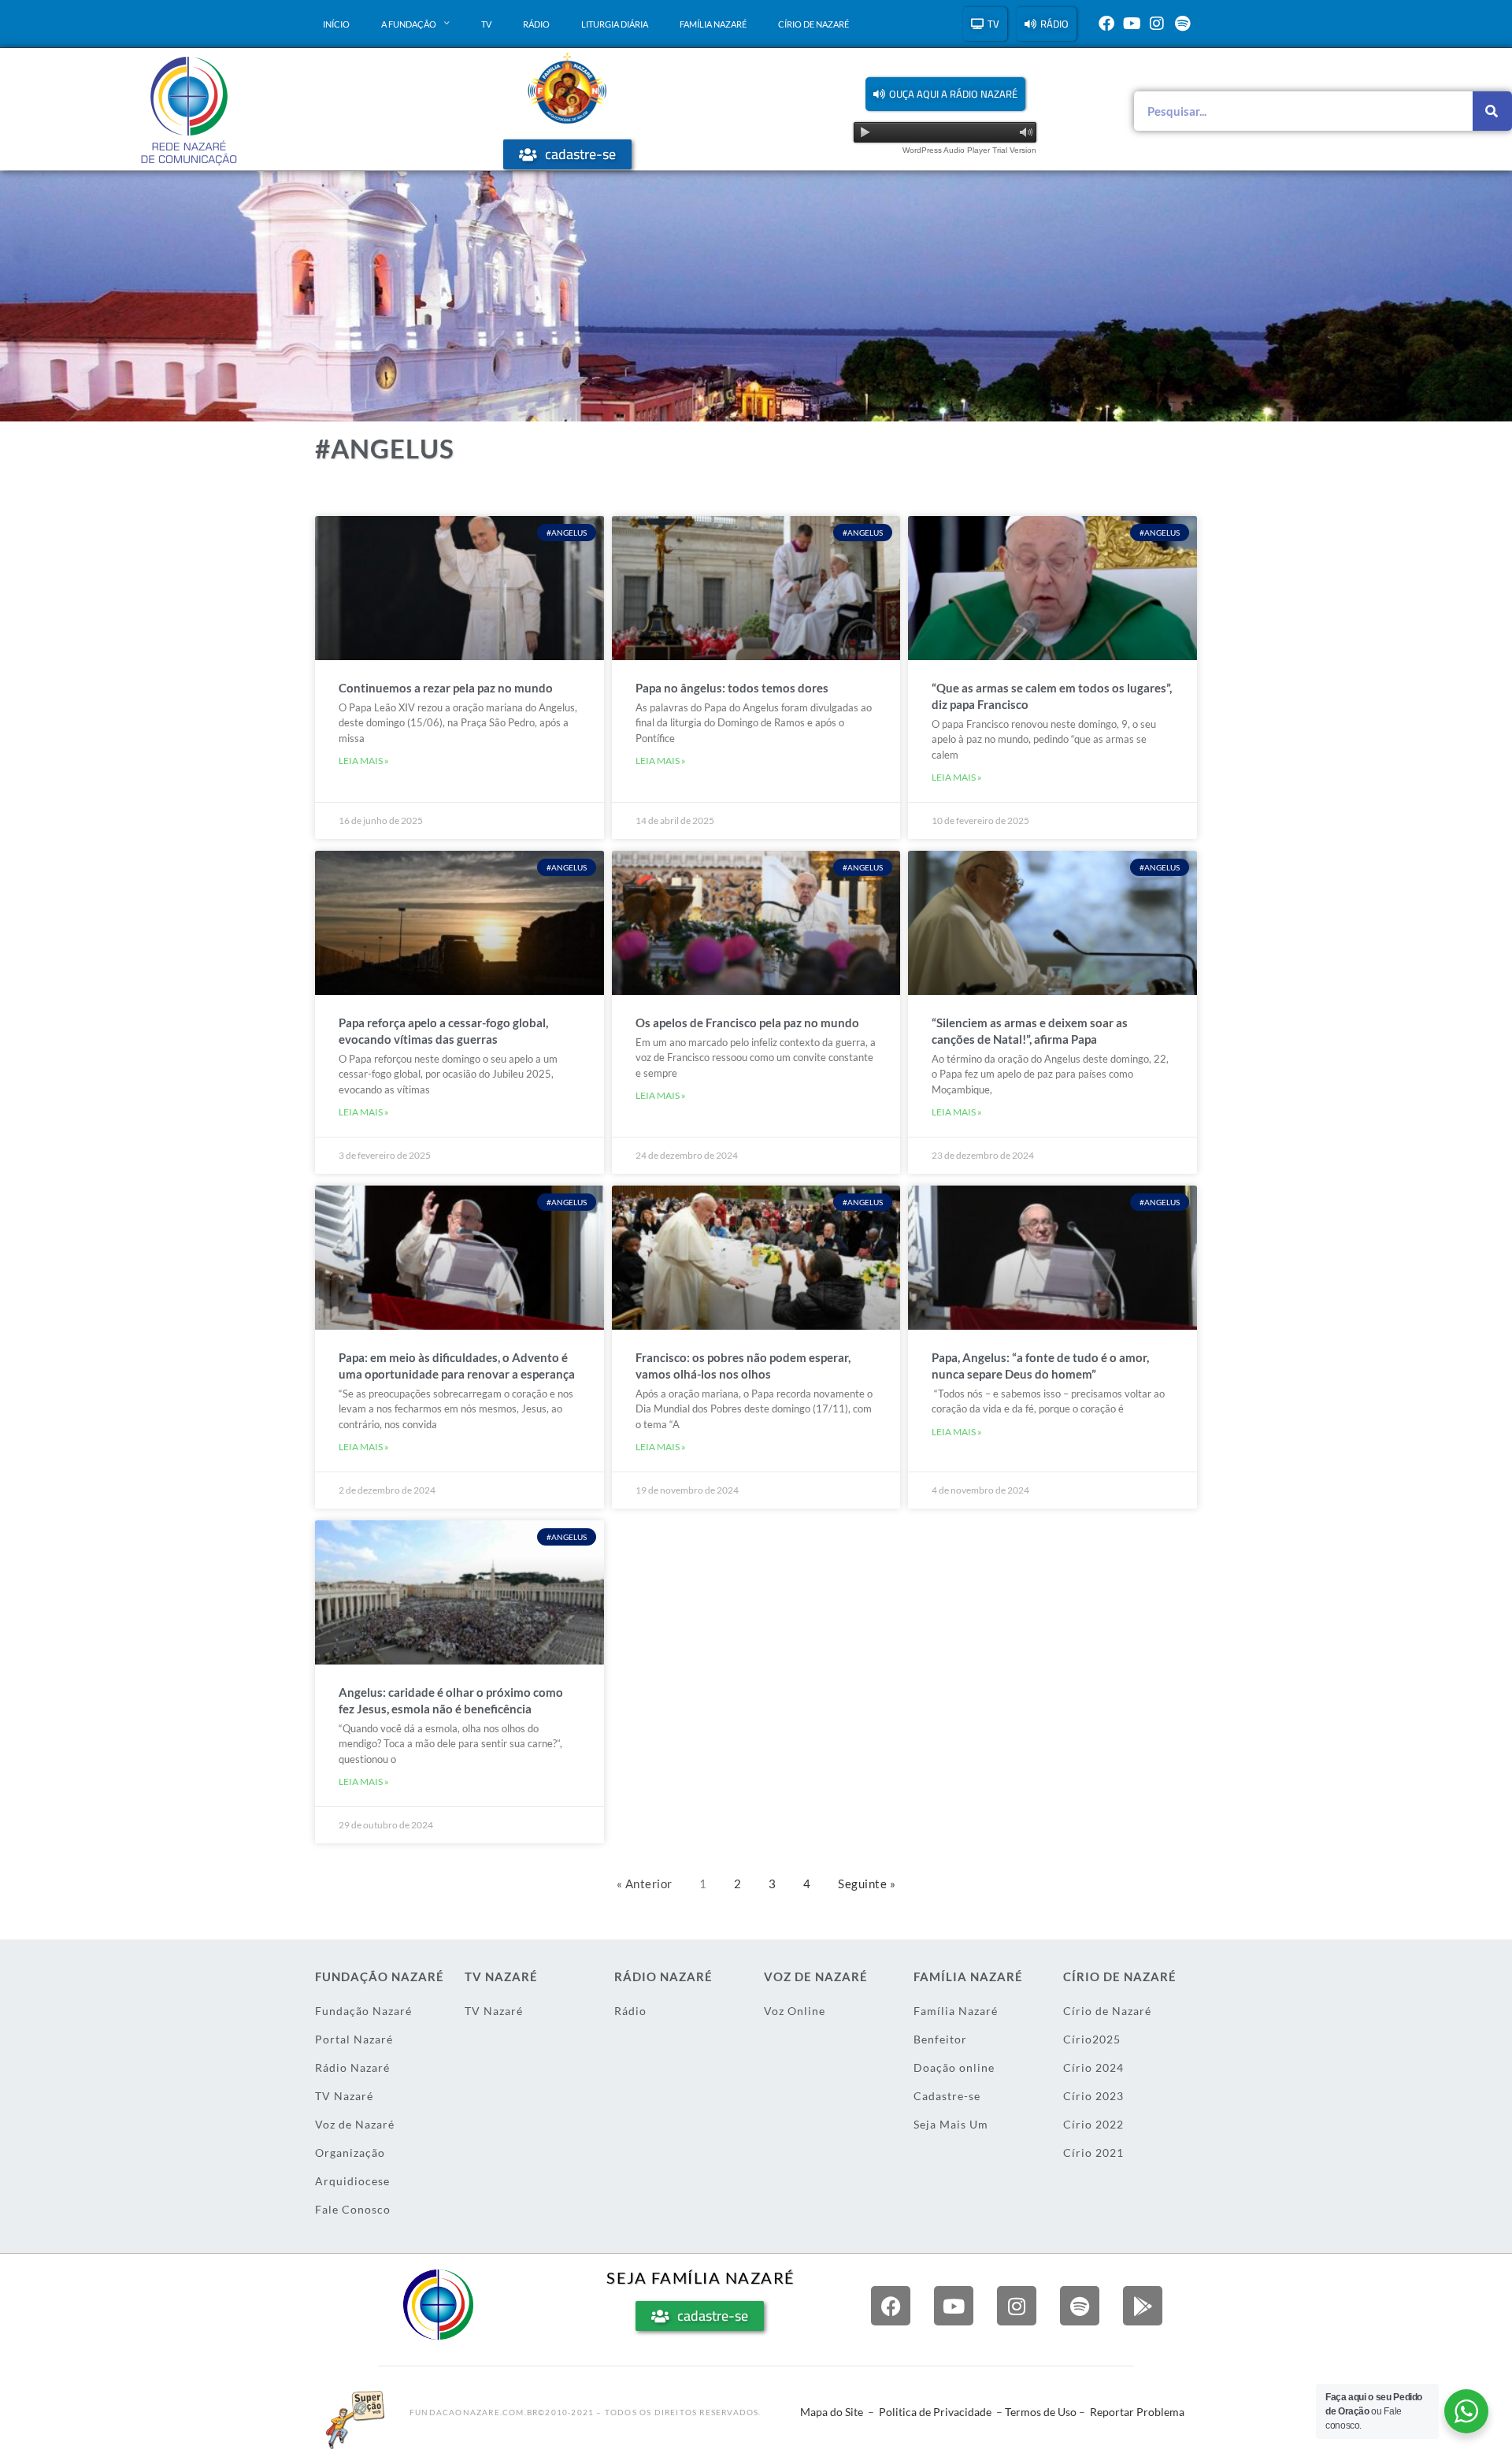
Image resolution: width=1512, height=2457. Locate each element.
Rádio (536, 24)
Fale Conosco (353, 2209)
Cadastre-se (947, 2096)
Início (336, 24)
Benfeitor (940, 2039)
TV (486, 24)
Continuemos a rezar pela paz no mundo (446, 688)
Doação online (954, 2067)
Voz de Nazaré (355, 2124)
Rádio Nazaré (352, 2067)
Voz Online (795, 2011)
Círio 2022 (1093, 2124)
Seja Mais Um (951, 2124)
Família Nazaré (713, 24)
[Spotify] (1182, 24)
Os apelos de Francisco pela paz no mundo (747, 1023)
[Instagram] (1157, 24)
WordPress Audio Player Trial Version (969, 150)
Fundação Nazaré (363, 2011)
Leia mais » (364, 761)
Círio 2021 (1093, 2153)
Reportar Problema (1137, 2412)
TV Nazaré (344, 2096)
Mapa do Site (832, 2412)
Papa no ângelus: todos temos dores (732, 688)
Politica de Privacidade (935, 2412)
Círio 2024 (1093, 2067)
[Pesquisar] (1492, 111)
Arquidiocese (352, 2181)
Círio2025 (1092, 2039)
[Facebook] (1106, 24)
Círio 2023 (1093, 2096)
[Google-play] (1143, 2306)
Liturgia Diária (615, 24)
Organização (350, 2153)
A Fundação (409, 24)
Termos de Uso (1041, 2412)
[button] (945, 94)
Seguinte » (867, 1884)
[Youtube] (1132, 24)
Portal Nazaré (354, 2039)
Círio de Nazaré (813, 24)
